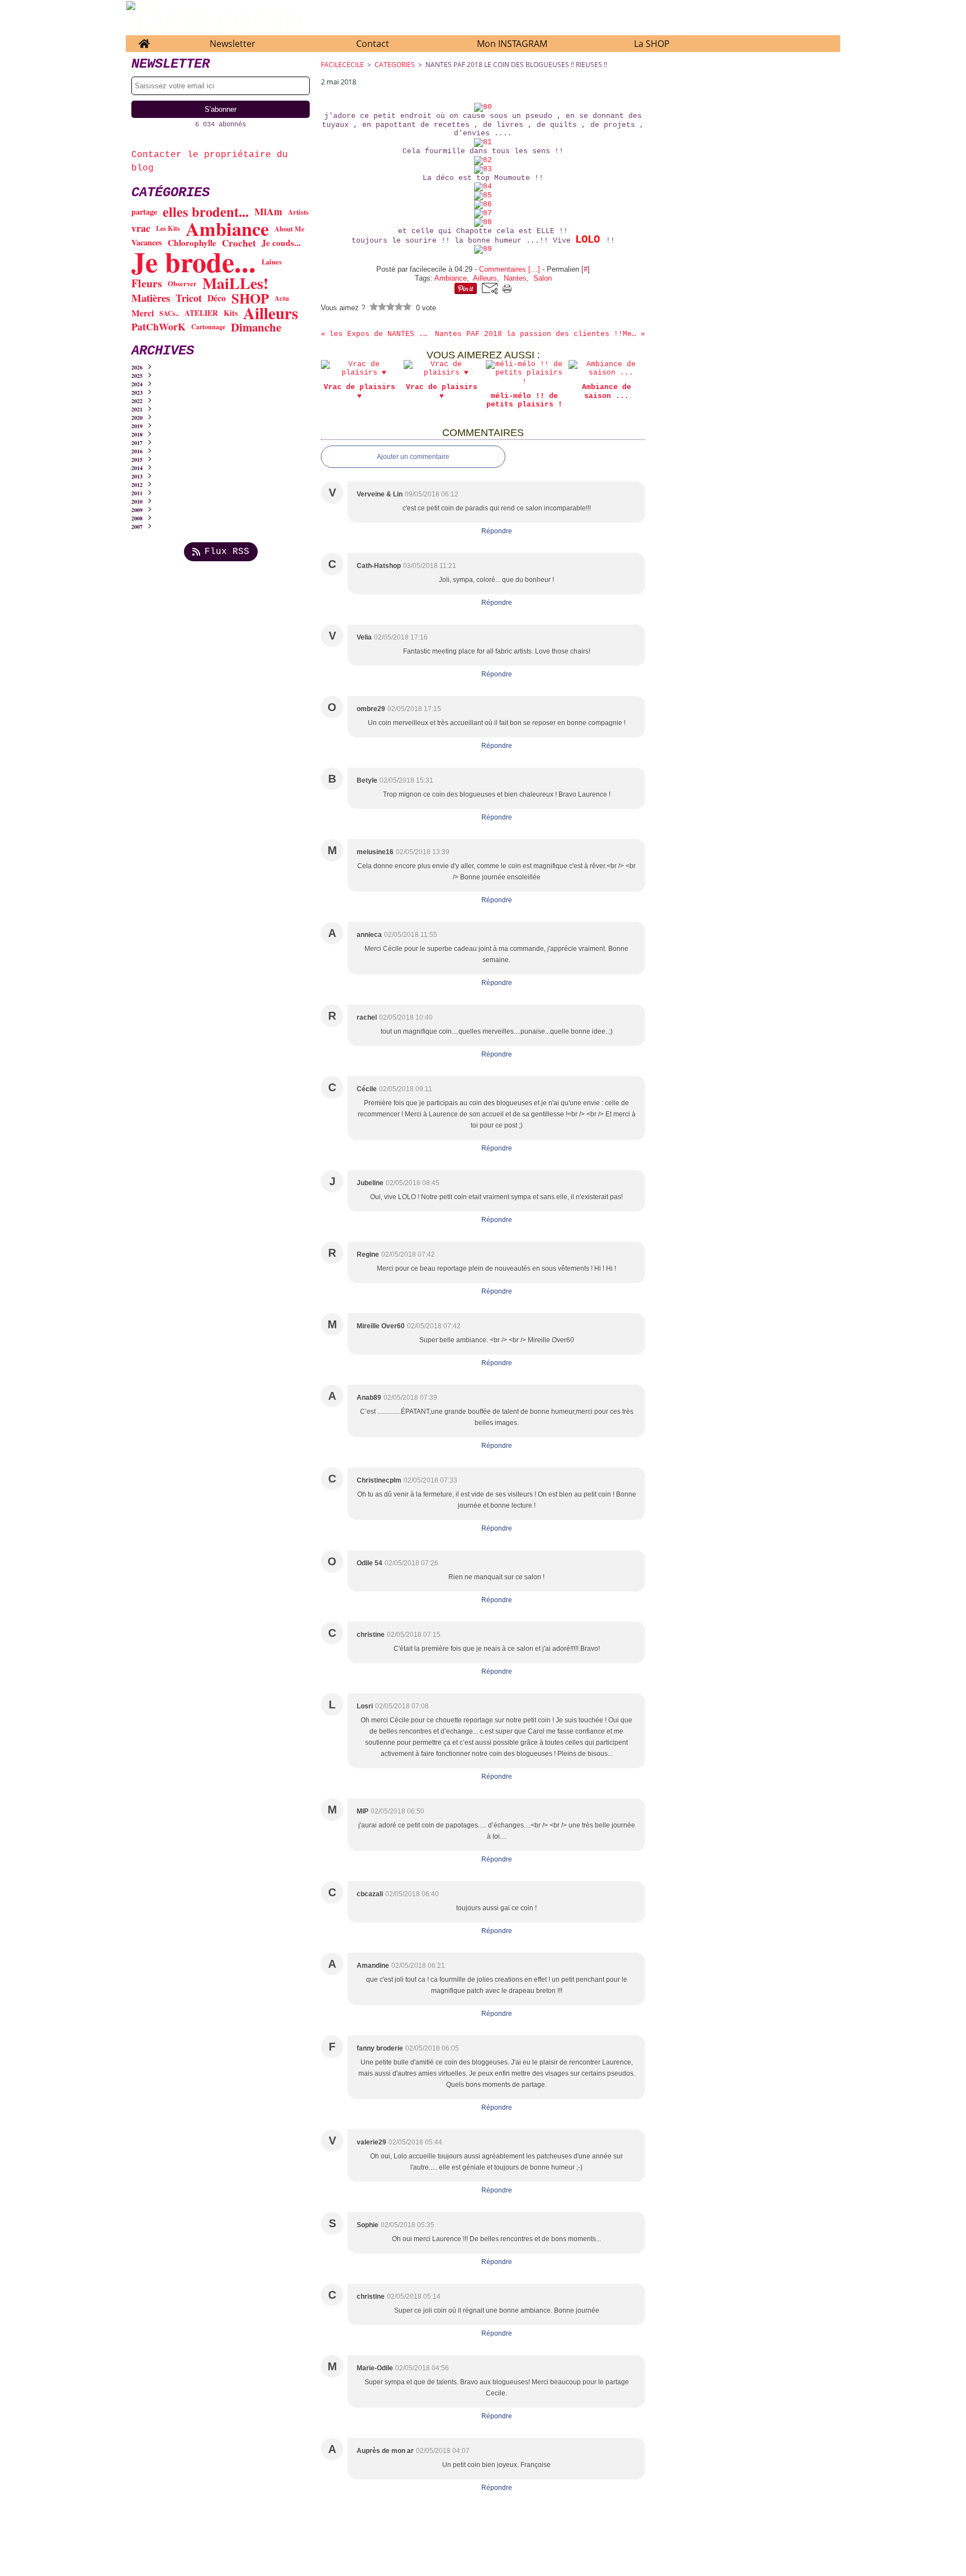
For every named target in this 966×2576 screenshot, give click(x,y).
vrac (141, 229)
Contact (373, 44)
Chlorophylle (192, 243)
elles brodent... (206, 212)
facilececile (342, 65)
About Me (289, 229)
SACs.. (169, 313)
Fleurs (147, 283)
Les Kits (168, 228)
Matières (151, 298)
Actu (282, 298)
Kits (231, 313)
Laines (272, 262)
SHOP (250, 298)
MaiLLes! (235, 283)
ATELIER (201, 314)
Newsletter (233, 44)
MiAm (268, 212)
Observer (182, 284)
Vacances (147, 243)
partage (144, 212)
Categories (395, 65)
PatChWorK (158, 327)
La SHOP (652, 44)
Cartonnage (208, 327)
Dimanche (256, 327)
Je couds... (281, 243)
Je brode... (194, 262)
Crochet (239, 243)
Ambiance (227, 229)
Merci (143, 313)
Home (144, 41)
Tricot (189, 298)
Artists (298, 212)
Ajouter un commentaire (413, 457)
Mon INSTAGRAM (512, 44)
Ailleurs (271, 313)
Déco (217, 298)
